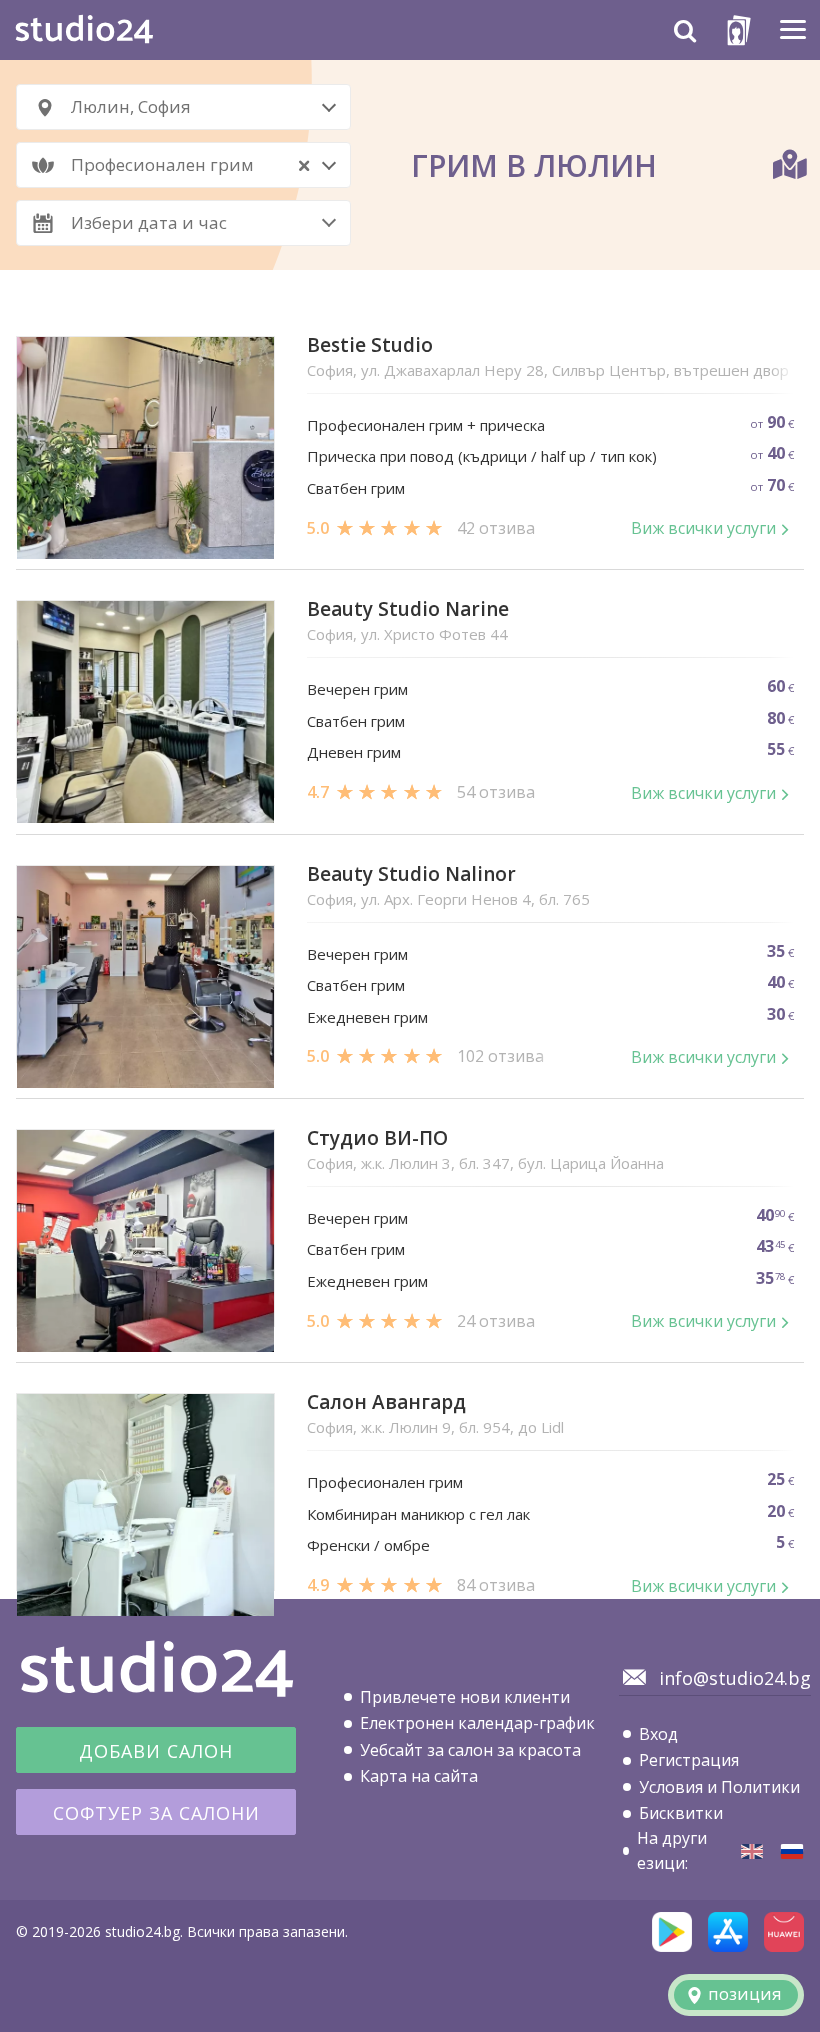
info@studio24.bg (735, 1678)
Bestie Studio (370, 345)
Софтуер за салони (156, 1813)
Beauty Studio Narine (408, 609)
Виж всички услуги (703, 528)
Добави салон (156, 1751)
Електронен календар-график (477, 1723)
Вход (658, 1734)
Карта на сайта (419, 1776)
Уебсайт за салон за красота (470, 1750)
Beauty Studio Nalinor (411, 874)
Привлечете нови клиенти (465, 1697)
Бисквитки (681, 1813)
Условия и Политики (719, 1787)
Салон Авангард (386, 1402)
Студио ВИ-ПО (377, 1138)
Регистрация (689, 1760)
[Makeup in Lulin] (752, 1851)
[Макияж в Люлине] (792, 1851)
